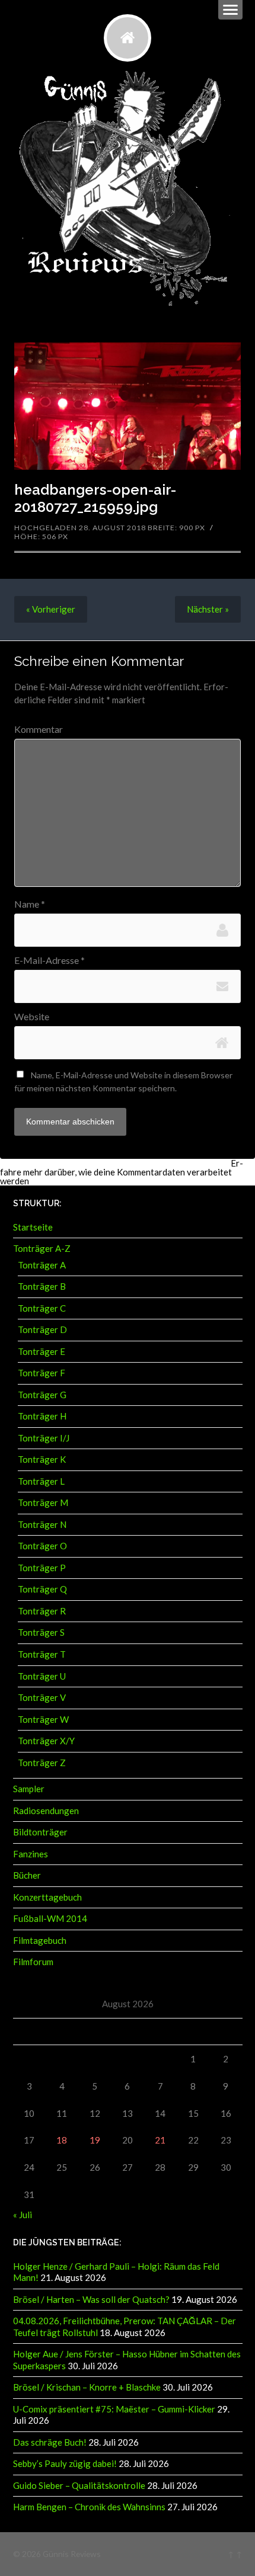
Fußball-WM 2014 (50, 1918)
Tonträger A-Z (42, 1248)
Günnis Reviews (72, 2554)
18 (62, 2140)
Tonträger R (42, 1611)
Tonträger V (42, 1697)
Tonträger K (42, 1459)
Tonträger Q (42, 1589)
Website (32, 1017)
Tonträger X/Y (46, 1741)
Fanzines (31, 1854)
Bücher (27, 1875)
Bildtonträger (40, 1832)
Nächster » (208, 609)
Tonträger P (42, 1568)
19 (95, 2140)
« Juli (23, 2215)
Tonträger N (42, 1524)
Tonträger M (43, 1502)
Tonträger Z (42, 1763)
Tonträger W (43, 1719)
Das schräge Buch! (50, 2442)
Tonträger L (41, 1481)
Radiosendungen (46, 1811)
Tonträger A (42, 1265)
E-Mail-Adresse (50, 960)
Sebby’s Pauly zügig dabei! (65, 2463)
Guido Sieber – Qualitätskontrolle (79, 2485)
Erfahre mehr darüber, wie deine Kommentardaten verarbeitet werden (122, 1172)
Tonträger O (42, 1546)
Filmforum (33, 1962)
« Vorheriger (51, 609)
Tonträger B (42, 1286)
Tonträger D (42, 1329)
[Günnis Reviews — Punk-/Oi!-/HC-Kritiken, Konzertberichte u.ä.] (128, 38)
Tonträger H (42, 1416)
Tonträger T (42, 1654)
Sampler (29, 1789)
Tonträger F (42, 1373)
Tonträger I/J (44, 1438)
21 (160, 2140)
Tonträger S (41, 1632)
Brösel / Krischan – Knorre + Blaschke (87, 2387)
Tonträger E (42, 1351)
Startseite (33, 1227)
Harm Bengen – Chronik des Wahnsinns (89, 2507)
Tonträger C (42, 1308)
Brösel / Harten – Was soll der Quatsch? (91, 2299)
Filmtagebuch (40, 1940)
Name (30, 904)
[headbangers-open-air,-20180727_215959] (128, 406)
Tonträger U (42, 1676)
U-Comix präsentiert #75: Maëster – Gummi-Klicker (114, 2409)
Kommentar (39, 729)
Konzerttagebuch (47, 1897)
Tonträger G (42, 1395)
